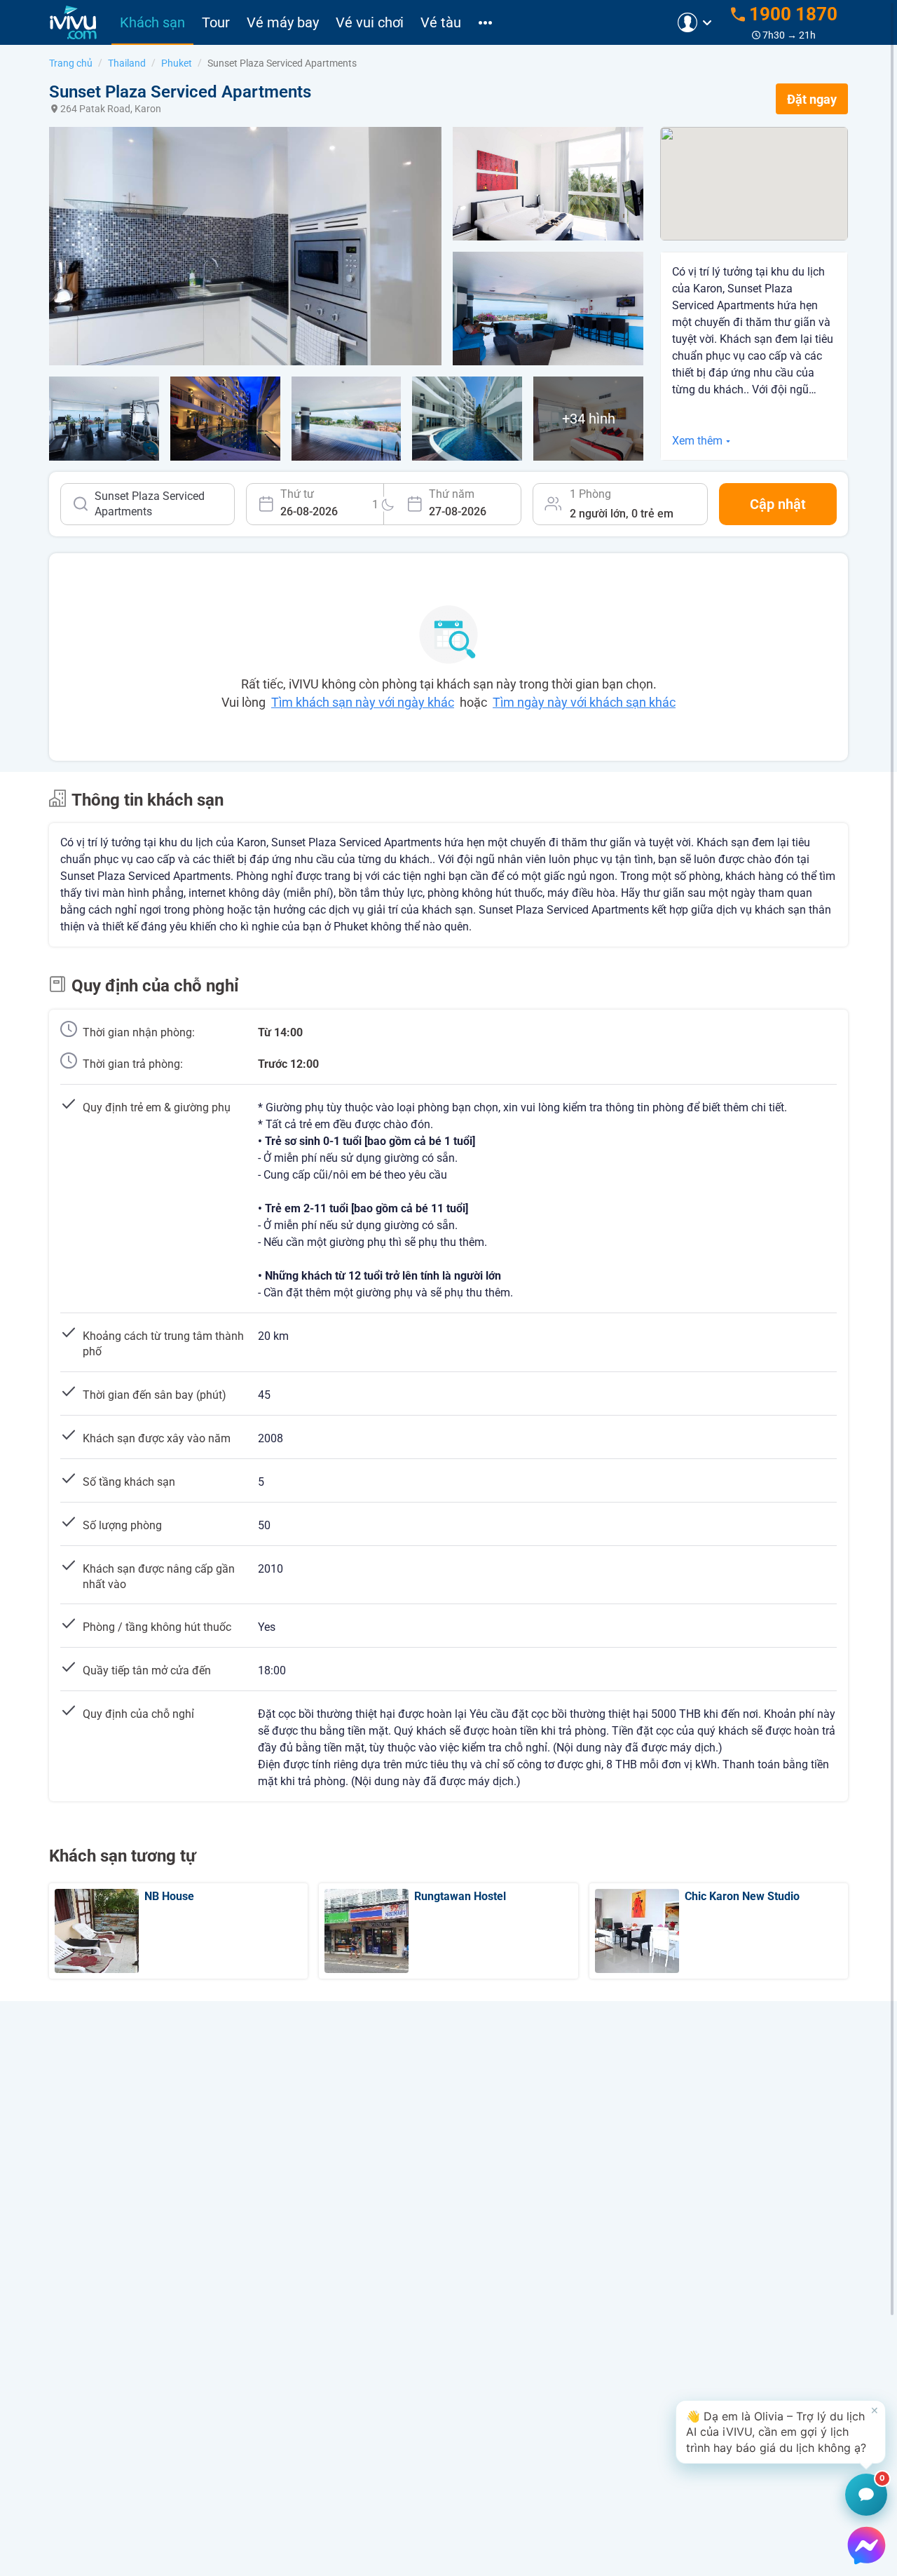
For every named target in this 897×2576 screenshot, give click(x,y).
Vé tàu (441, 22)
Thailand (127, 63)
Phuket (177, 63)
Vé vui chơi (370, 22)
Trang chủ (71, 63)
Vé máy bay (283, 22)
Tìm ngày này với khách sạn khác (584, 702)
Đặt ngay (812, 99)
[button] (781, 2432)
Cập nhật (778, 504)
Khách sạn (152, 22)
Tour (216, 22)
